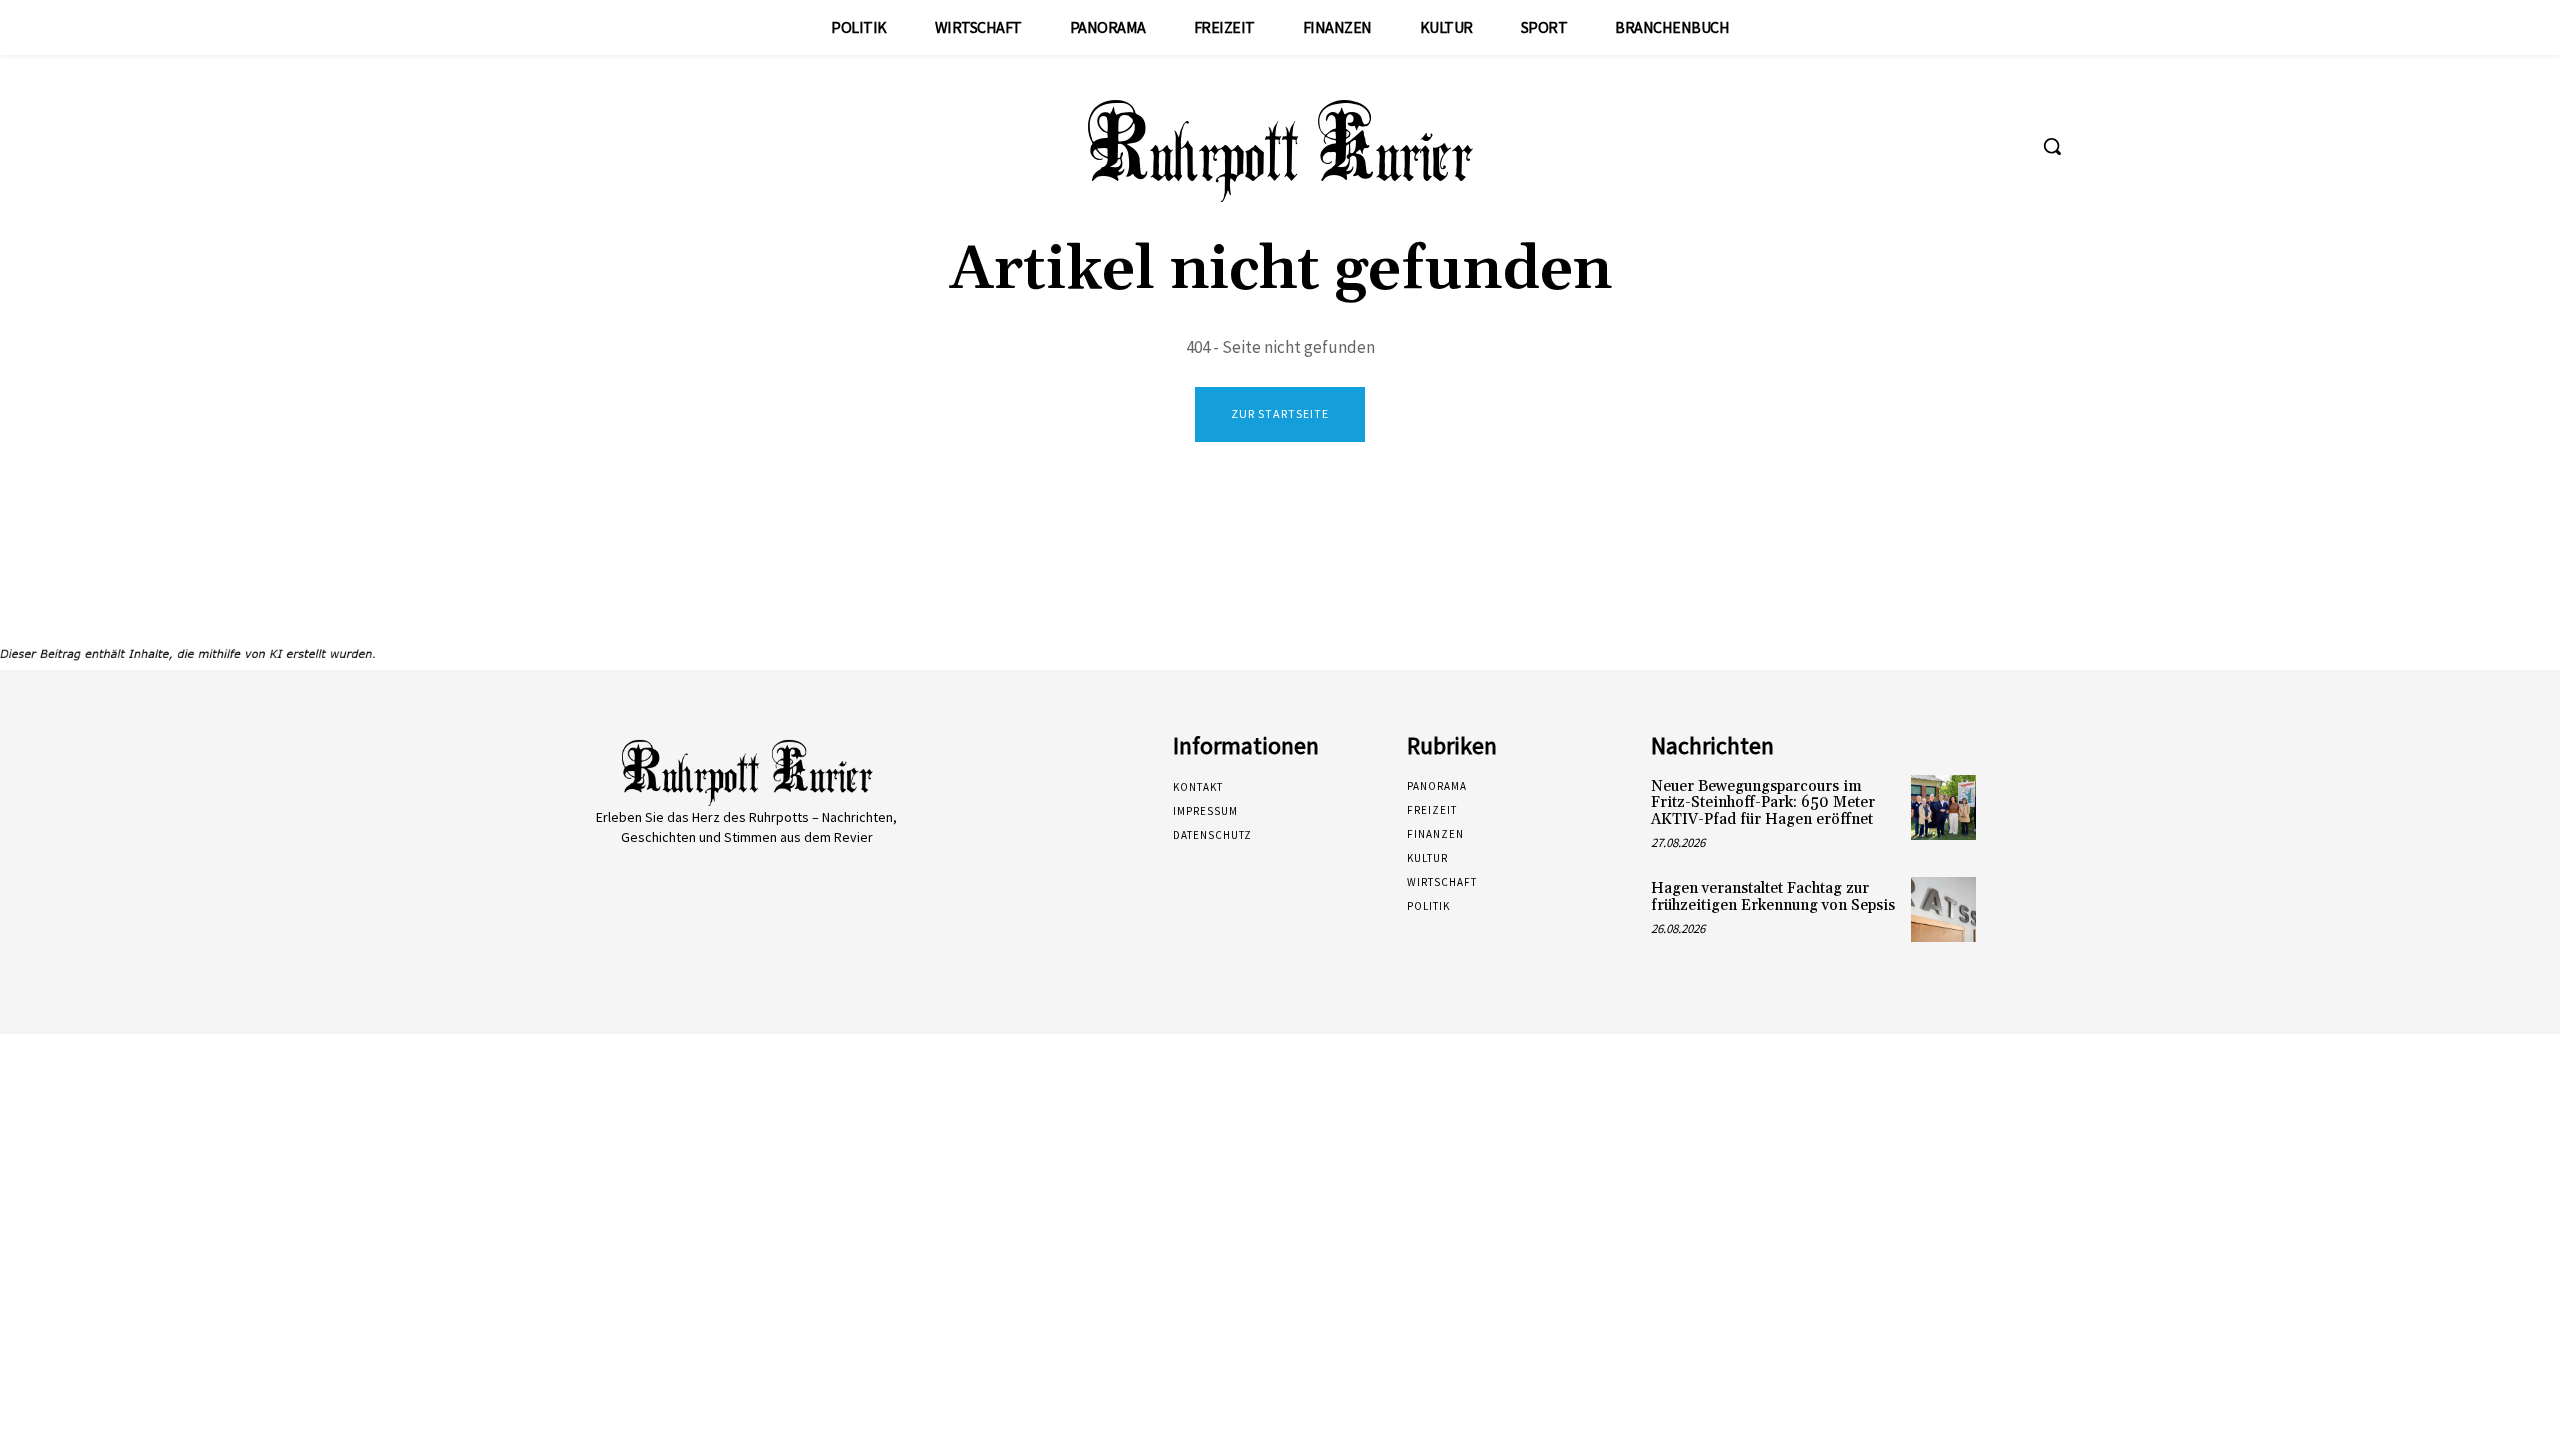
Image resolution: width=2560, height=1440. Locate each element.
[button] (2052, 146)
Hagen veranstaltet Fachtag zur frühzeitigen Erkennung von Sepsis (1773, 897)
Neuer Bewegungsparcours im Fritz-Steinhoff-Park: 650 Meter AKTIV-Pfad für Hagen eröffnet (1763, 803)
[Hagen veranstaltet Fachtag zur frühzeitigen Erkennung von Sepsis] (1943, 909)
